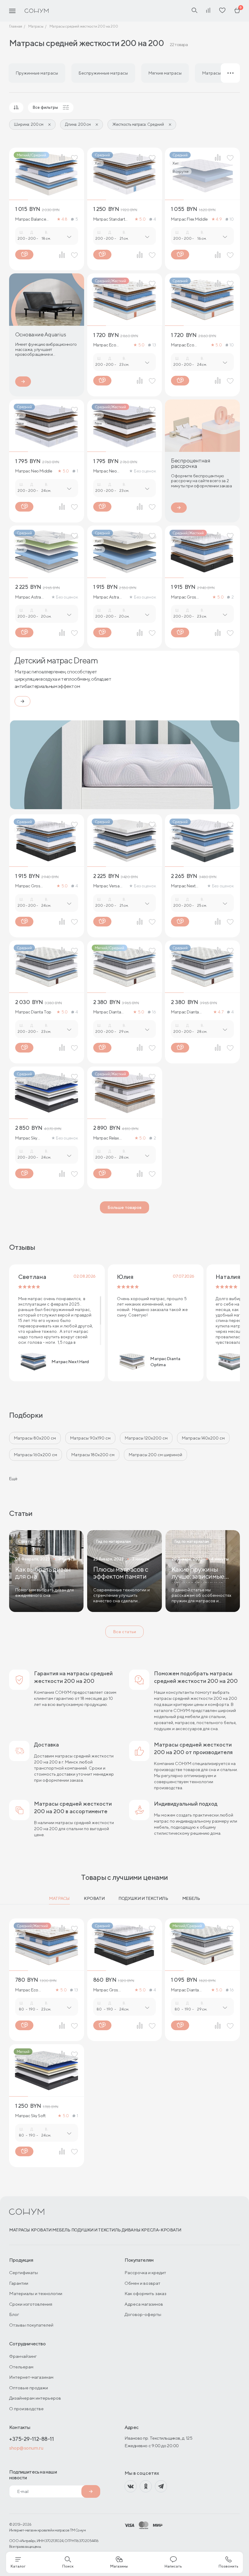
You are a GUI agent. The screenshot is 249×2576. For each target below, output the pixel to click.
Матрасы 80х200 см (35, 1438)
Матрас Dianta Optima (107, 1012)
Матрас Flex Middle (189, 219)
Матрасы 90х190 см (90, 1438)
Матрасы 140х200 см (203, 1438)
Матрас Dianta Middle (185, 1012)
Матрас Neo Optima (105, 471)
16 (154, 1012)
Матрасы (59, 1898)
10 (232, 219)
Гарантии (19, 2283)
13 (154, 345)
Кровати (94, 1898)
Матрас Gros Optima (183, 597)
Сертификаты (24, 2272)
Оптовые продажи (29, 2388)
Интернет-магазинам (31, 2377)
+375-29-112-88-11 (31, 2439)
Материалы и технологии (36, 2293)
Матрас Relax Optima (106, 1138)
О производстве (26, 2409)
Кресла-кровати (161, 2230)
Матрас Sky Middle (26, 1138)
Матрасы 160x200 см (36, 1455)
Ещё (13, 1479)
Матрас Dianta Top (33, 1012)
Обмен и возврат (142, 2283)
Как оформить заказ (145, 2293)
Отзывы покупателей (31, 2325)
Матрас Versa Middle (106, 886)
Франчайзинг (23, 2356)
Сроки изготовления (31, 2304)
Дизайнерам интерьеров (35, 2398)
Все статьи (124, 1632)
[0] (237, 11)
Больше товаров (124, 1207)
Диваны (131, 2230)
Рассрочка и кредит (145, 2272)
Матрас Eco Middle (182, 345)
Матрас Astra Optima (28, 597)
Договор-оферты (143, 2314)
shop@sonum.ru (26, 2448)
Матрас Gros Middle (28, 886)
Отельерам (21, 2367)
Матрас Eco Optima (105, 345)
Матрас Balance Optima (31, 219)
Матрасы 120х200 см (146, 1438)
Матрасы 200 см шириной (155, 1455)
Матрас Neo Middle (34, 471)
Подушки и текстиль (143, 1898)
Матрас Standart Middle (109, 219)
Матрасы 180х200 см (93, 1455)
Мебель (191, 1898)
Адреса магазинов (144, 2304)
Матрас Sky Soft (30, 2116)
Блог (14, 2314)
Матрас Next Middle (183, 886)
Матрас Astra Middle (106, 597)
